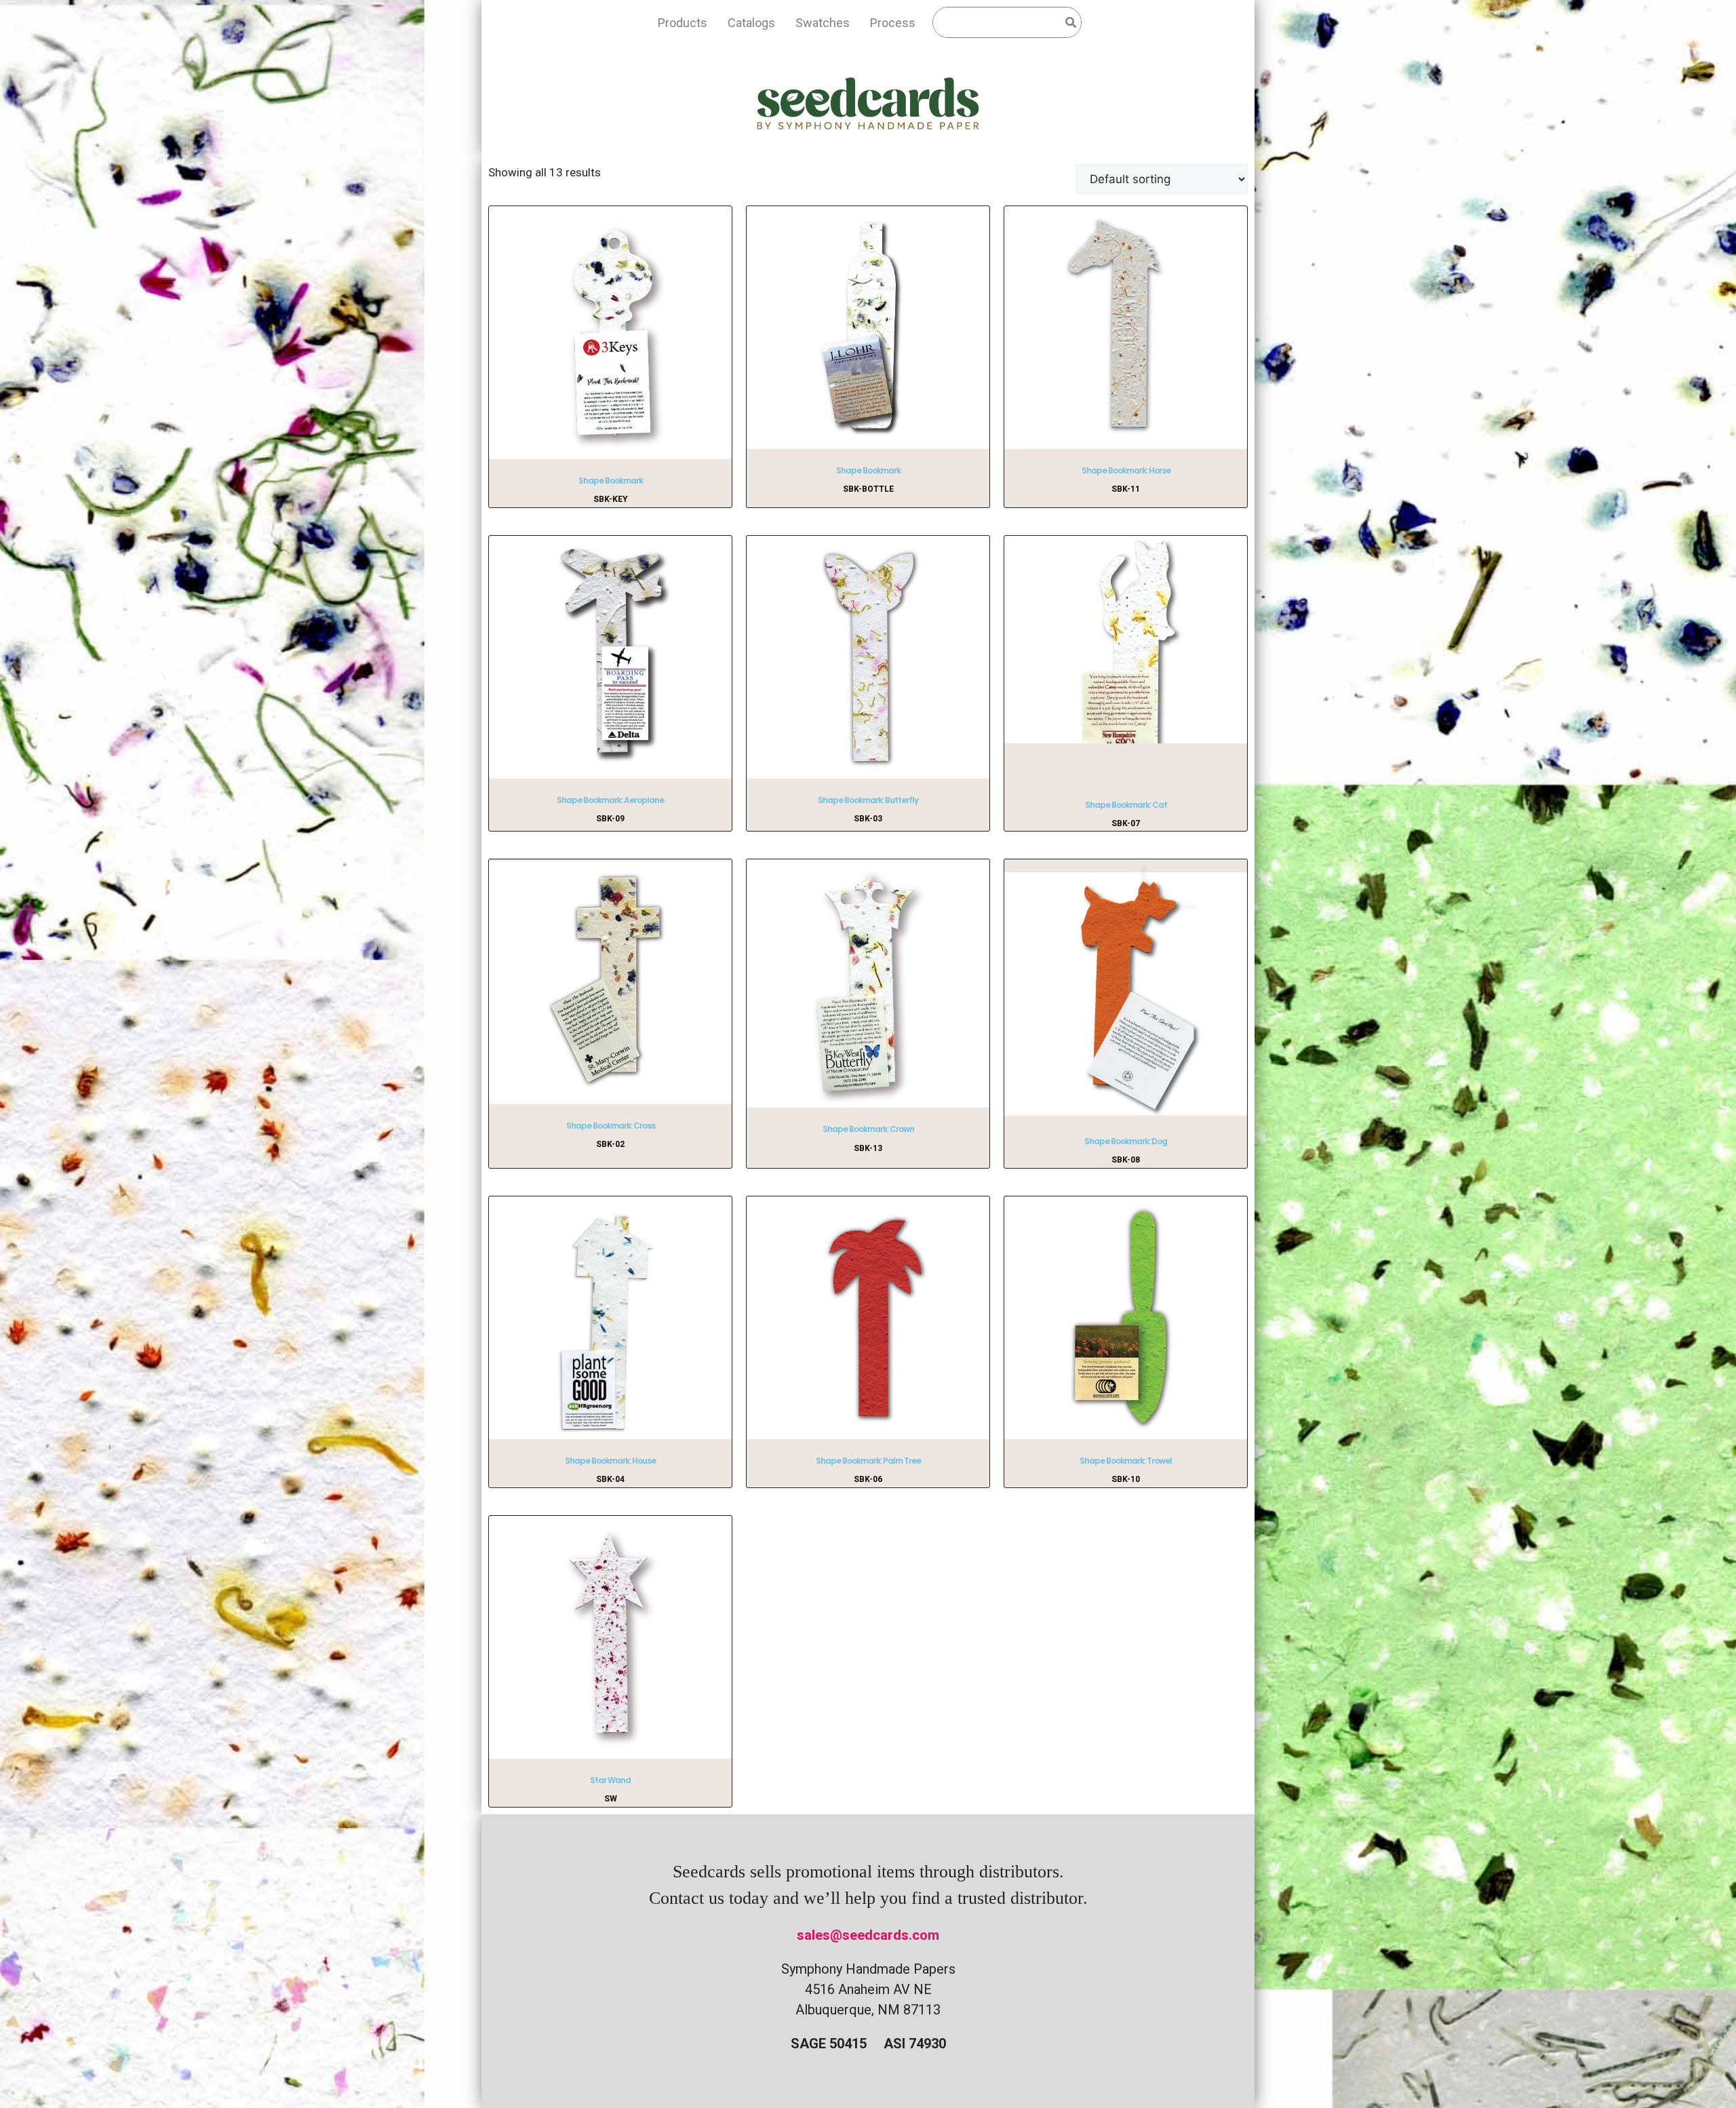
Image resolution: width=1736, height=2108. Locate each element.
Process (893, 23)
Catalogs (751, 23)
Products (683, 23)
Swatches (823, 23)
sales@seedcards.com (868, 1935)
